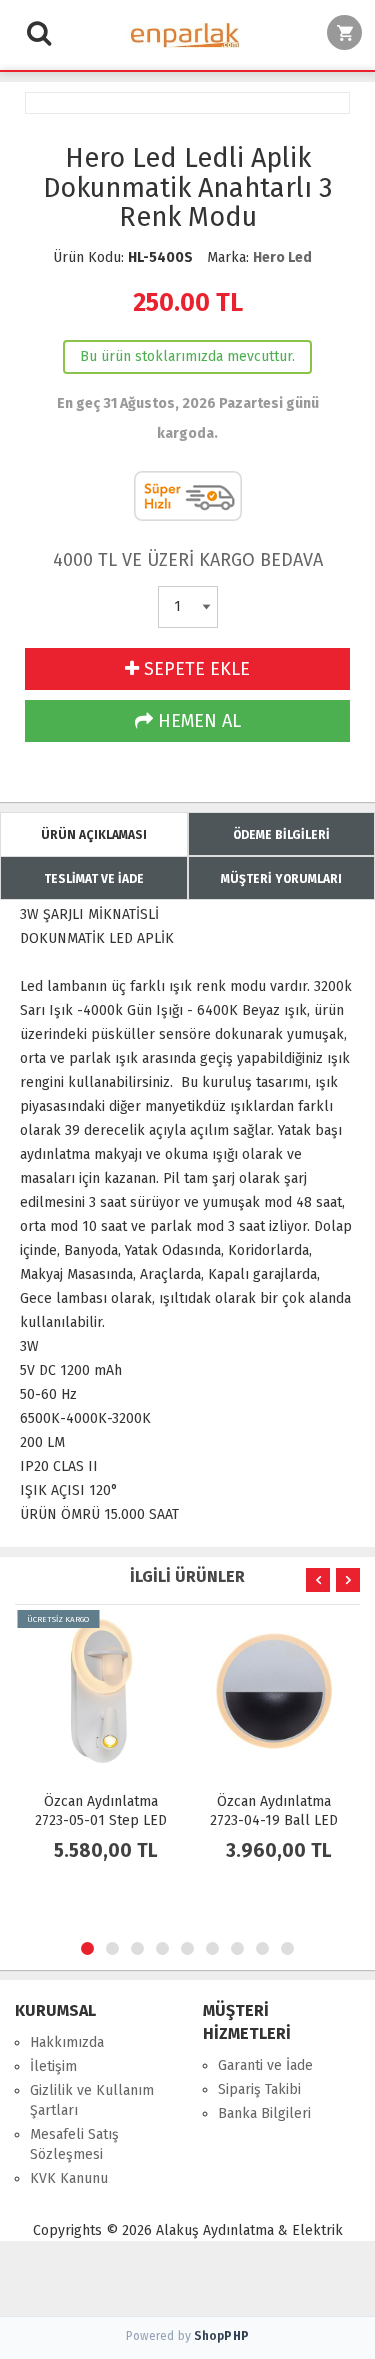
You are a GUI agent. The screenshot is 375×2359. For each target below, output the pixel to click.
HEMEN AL (197, 721)
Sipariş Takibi (259, 2089)
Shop (222, 2336)
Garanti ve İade (265, 2065)
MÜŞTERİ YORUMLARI (281, 879)
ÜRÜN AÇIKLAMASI (94, 835)
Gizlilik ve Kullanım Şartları (92, 2100)
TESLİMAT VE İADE (94, 879)
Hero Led (282, 257)
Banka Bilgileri (264, 2113)
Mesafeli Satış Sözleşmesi (74, 2144)
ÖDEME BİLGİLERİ (281, 835)
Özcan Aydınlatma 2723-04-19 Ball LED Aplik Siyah (274, 1820)
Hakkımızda (67, 2042)
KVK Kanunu (69, 2178)
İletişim (53, 2066)
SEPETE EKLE (194, 669)
